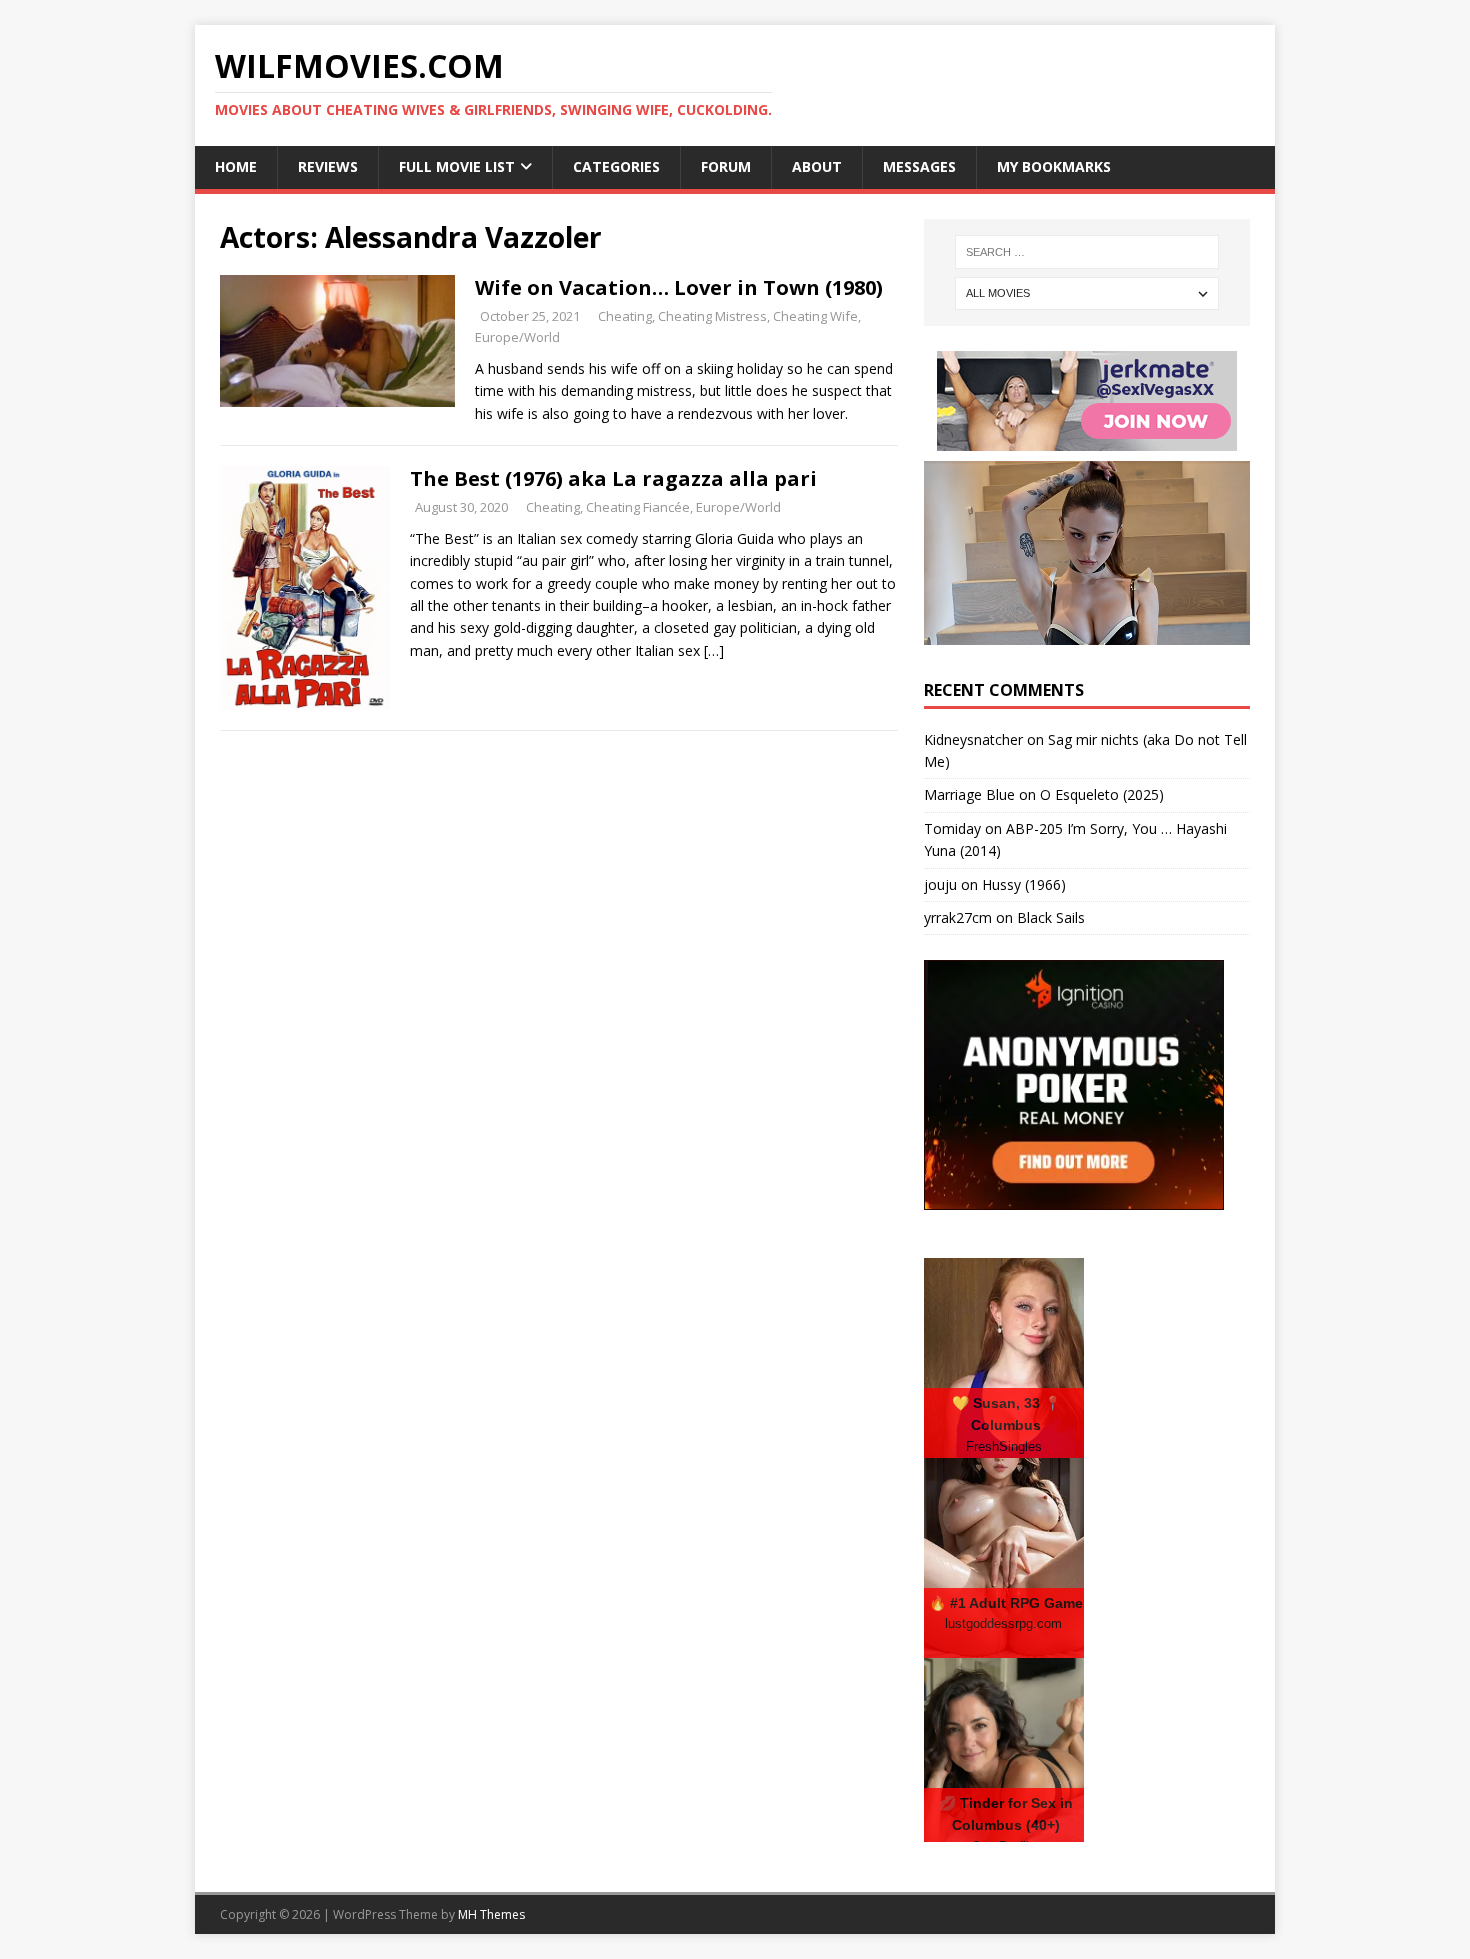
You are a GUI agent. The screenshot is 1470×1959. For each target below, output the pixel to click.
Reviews (328, 166)
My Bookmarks (1054, 166)
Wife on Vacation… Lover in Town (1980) (679, 287)
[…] (714, 650)
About (817, 166)
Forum (726, 166)
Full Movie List (457, 166)
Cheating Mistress (712, 316)
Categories (616, 166)
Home (236, 166)
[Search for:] (1087, 252)
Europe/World (517, 337)
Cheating (625, 316)
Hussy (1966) (1024, 884)
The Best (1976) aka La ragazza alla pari (613, 478)
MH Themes (491, 1914)
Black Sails (1051, 917)
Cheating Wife (815, 316)
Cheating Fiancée (638, 507)
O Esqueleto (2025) (1102, 794)
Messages (919, 166)
